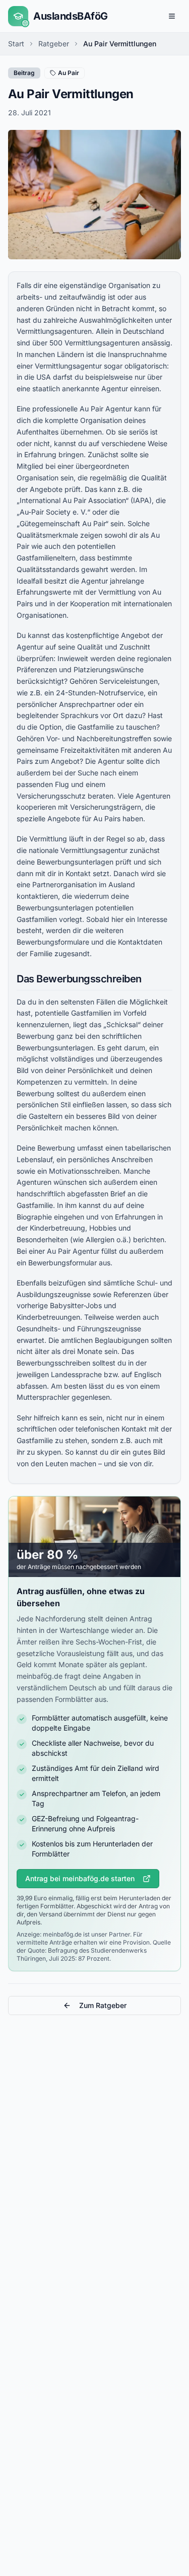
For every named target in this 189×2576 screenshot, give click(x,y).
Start (16, 44)
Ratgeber (54, 44)
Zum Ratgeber (103, 2005)
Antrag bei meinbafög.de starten (80, 1878)
